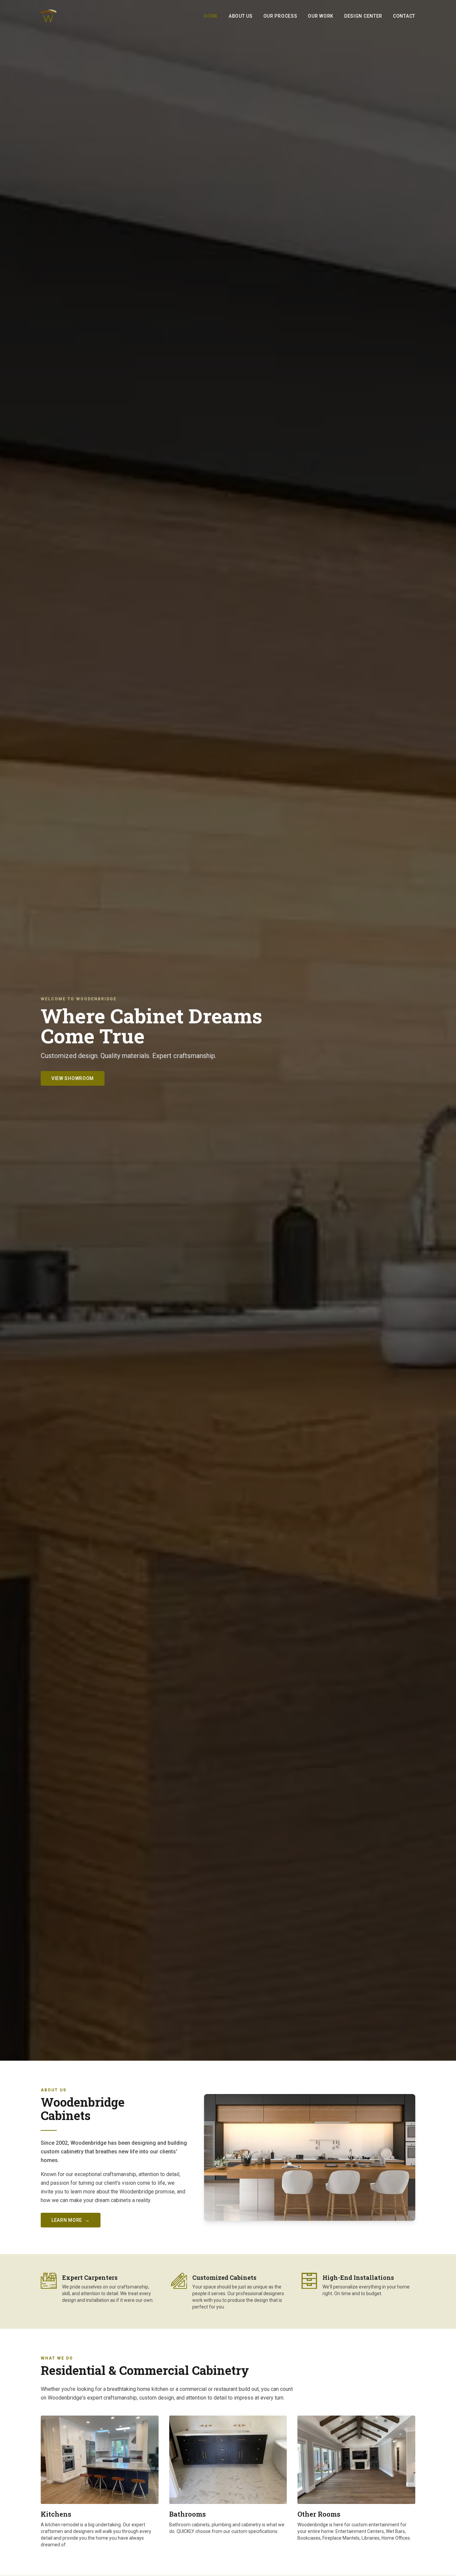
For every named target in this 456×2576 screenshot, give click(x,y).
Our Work (321, 16)
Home (211, 16)
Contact (404, 16)
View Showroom (73, 1078)
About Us (241, 16)
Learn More (71, 2220)
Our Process (280, 16)
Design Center (363, 16)
